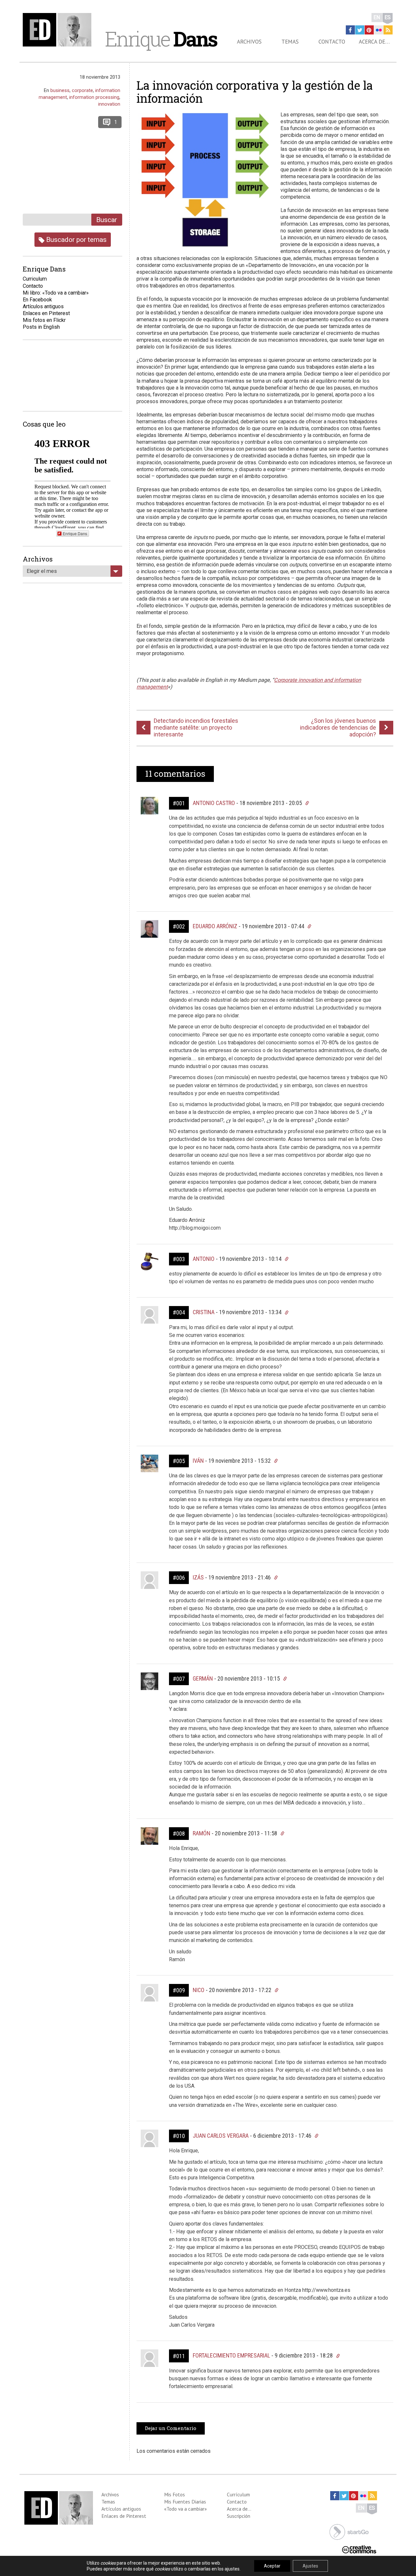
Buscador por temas (76, 239)
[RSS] (388, 30)
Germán (203, 1678)
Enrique (161, 39)
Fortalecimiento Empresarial (231, 2355)
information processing (94, 97)
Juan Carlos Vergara (221, 2136)
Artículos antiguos (43, 306)
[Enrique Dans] (59, 30)
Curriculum (35, 279)
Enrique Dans (75, 533)
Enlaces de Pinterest (124, 2516)
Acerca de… (374, 42)
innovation (109, 104)
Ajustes (310, 2566)
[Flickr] (379, 30)
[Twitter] (360, 30)
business (60, 90)
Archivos (249, 42)
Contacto (332, 42)
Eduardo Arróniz (215, 926)
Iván (198, 1461)
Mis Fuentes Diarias (185, 2502)
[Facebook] (350, 30)
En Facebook (37, 300)
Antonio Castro (214, 803)
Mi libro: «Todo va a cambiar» (56, 293)
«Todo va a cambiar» (185, 2509)
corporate (82, 90)
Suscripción (239, 2516)
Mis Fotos (175, 2494)
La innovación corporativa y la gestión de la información (255, 92)
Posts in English (41, 327)
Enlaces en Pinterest (46, 313)
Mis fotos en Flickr (44, 320)
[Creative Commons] (359, 2549)
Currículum (238, 2494)
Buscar (107, 220)
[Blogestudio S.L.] (349, 2531)
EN (377, 17)
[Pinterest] (369, 30)
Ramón (201, 1833)
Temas (290, 42)
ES (388, 17)
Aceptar (272, 2566)
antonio (204, 1259)
